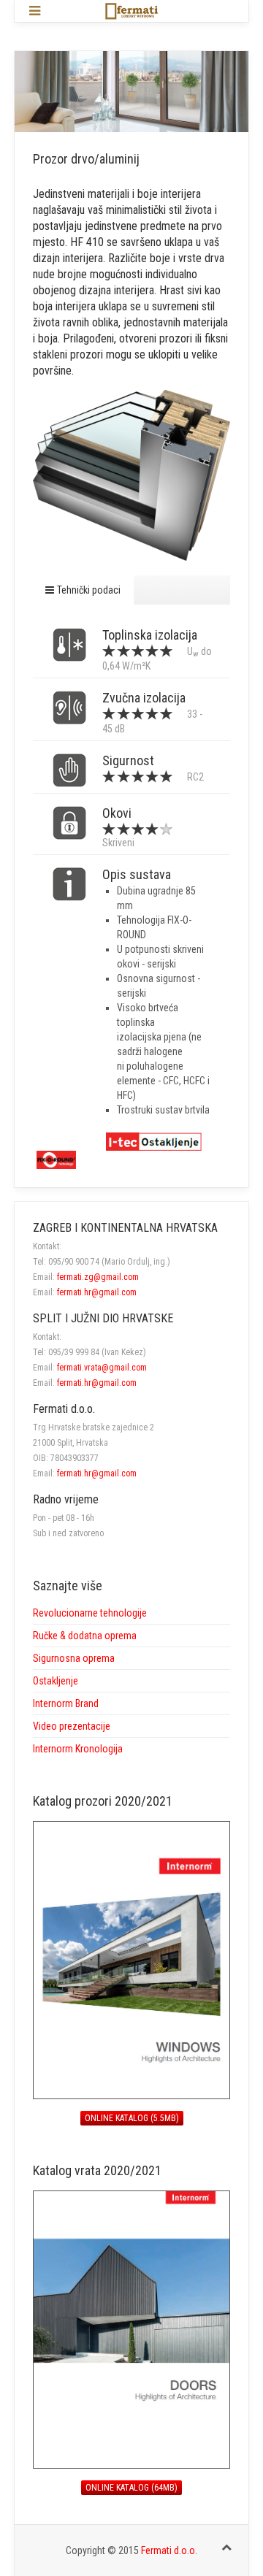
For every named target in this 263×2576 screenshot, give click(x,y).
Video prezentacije (72, 1726)
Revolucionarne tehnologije (90, 1613)
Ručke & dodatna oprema (85, 1636)
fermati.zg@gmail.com (98, 1277)
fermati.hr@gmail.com (97, 1292)
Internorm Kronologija (78, 1749)
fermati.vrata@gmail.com (102, 1368)
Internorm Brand (66, 1703)
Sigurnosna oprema (74, 1658)
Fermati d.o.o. (169, 2550)
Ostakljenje (56, 1681)
